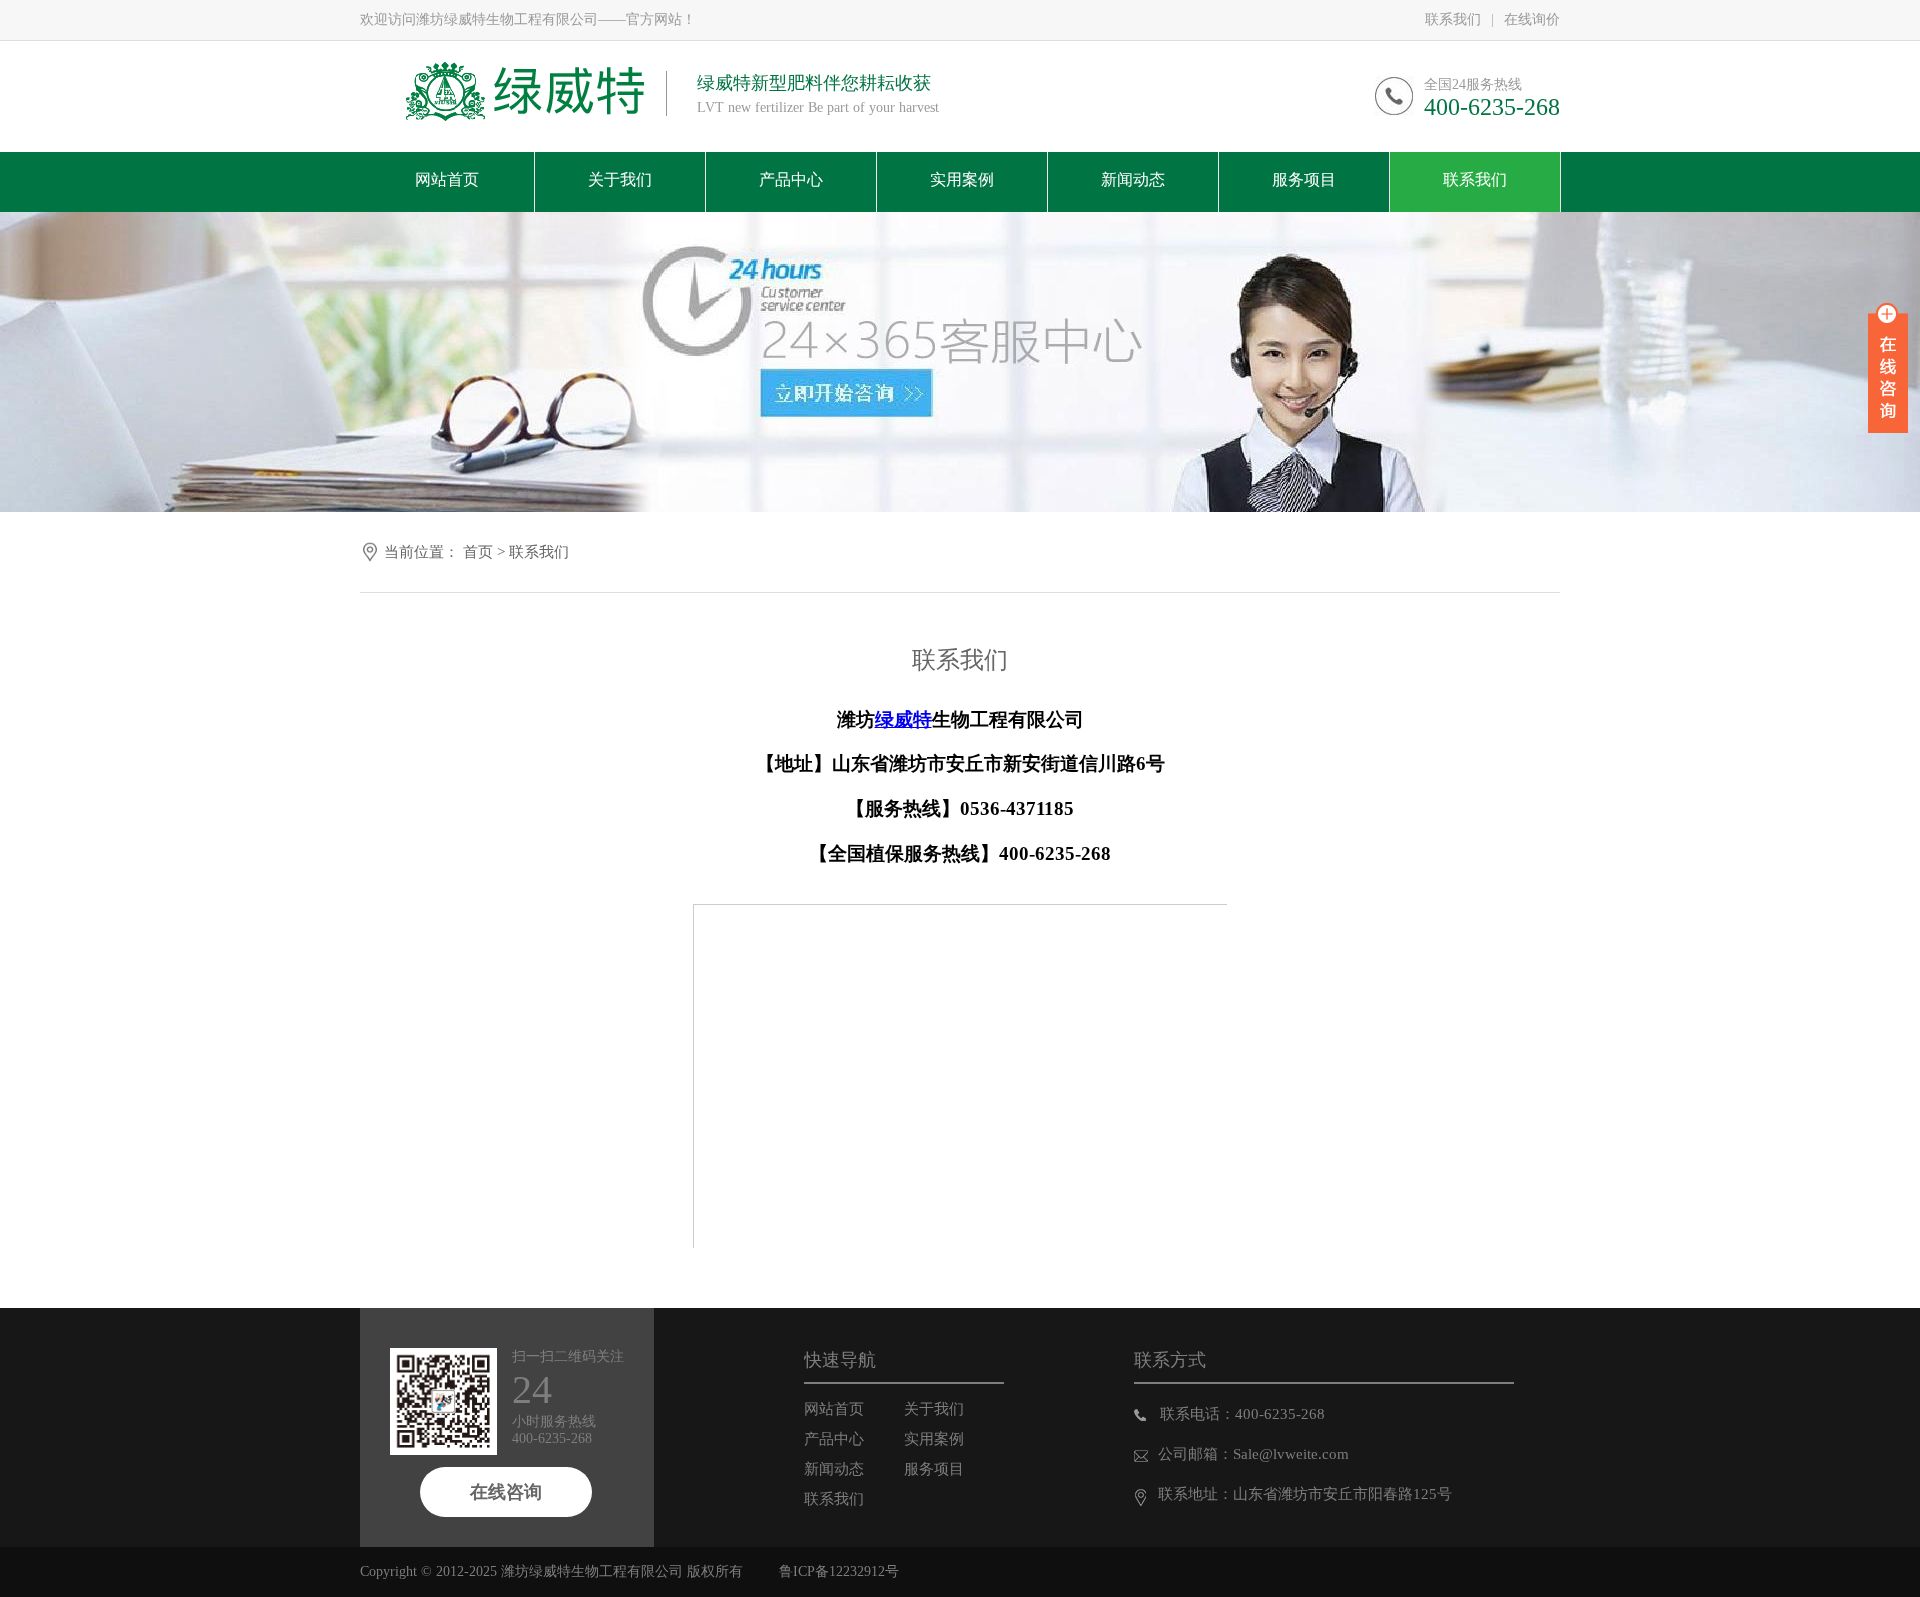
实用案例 (934, 1439)
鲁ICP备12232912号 (839, 1571)
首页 (478, 552)
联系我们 (1453, 19)
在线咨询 (506, 1492)
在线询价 (1532, 19)
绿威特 (903, 719)
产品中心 (834, 1439)
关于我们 (934, 1409)
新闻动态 (834, 1469)
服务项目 (934, 1469)
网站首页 (834, 1409)
